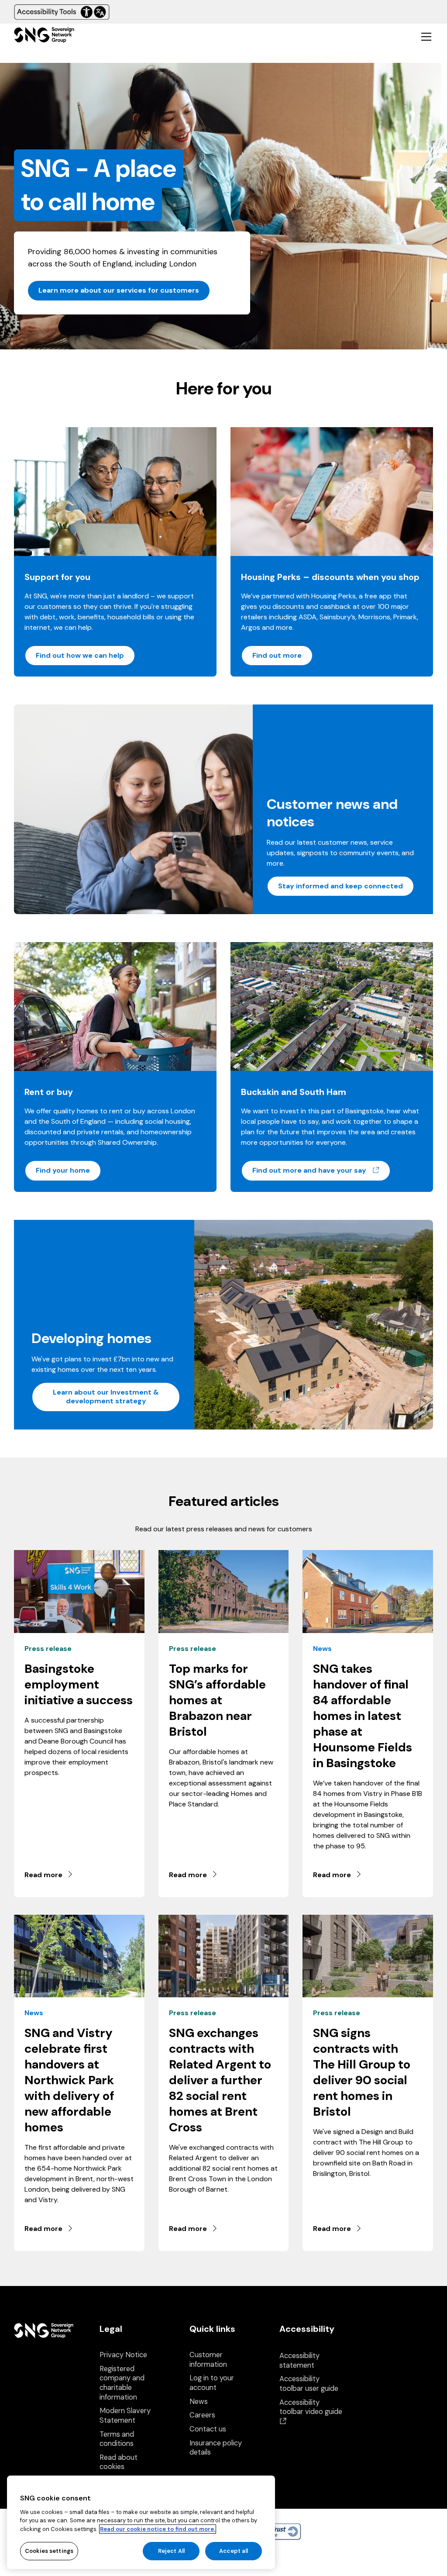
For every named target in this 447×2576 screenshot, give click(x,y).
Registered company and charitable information (122, 2383)
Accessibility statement (299, 2360)
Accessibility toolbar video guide (311, 2412)
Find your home (63, 1170)
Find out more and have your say (321, 1170)
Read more (43, 1875)
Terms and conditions (117, 2439)
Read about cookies (119, 2462)
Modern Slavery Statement (125, 2415)
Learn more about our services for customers (119, 290)
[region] (141, 2522)
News (199, 2402)
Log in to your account (212, 2383)
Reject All (171, 2551)
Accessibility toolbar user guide (309, 2384)
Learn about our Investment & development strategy (106, 1397)
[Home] (44, 36)
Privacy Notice (123, 2355)
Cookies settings (49, 2551)
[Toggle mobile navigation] (426, 36)
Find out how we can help (80, 655)
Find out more (277, 655)
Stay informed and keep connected (340, 886)
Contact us (208, 2429)
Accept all (234, 2551)
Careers (202, 2415)
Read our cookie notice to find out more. (158, 2529)
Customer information (208, 2360)
